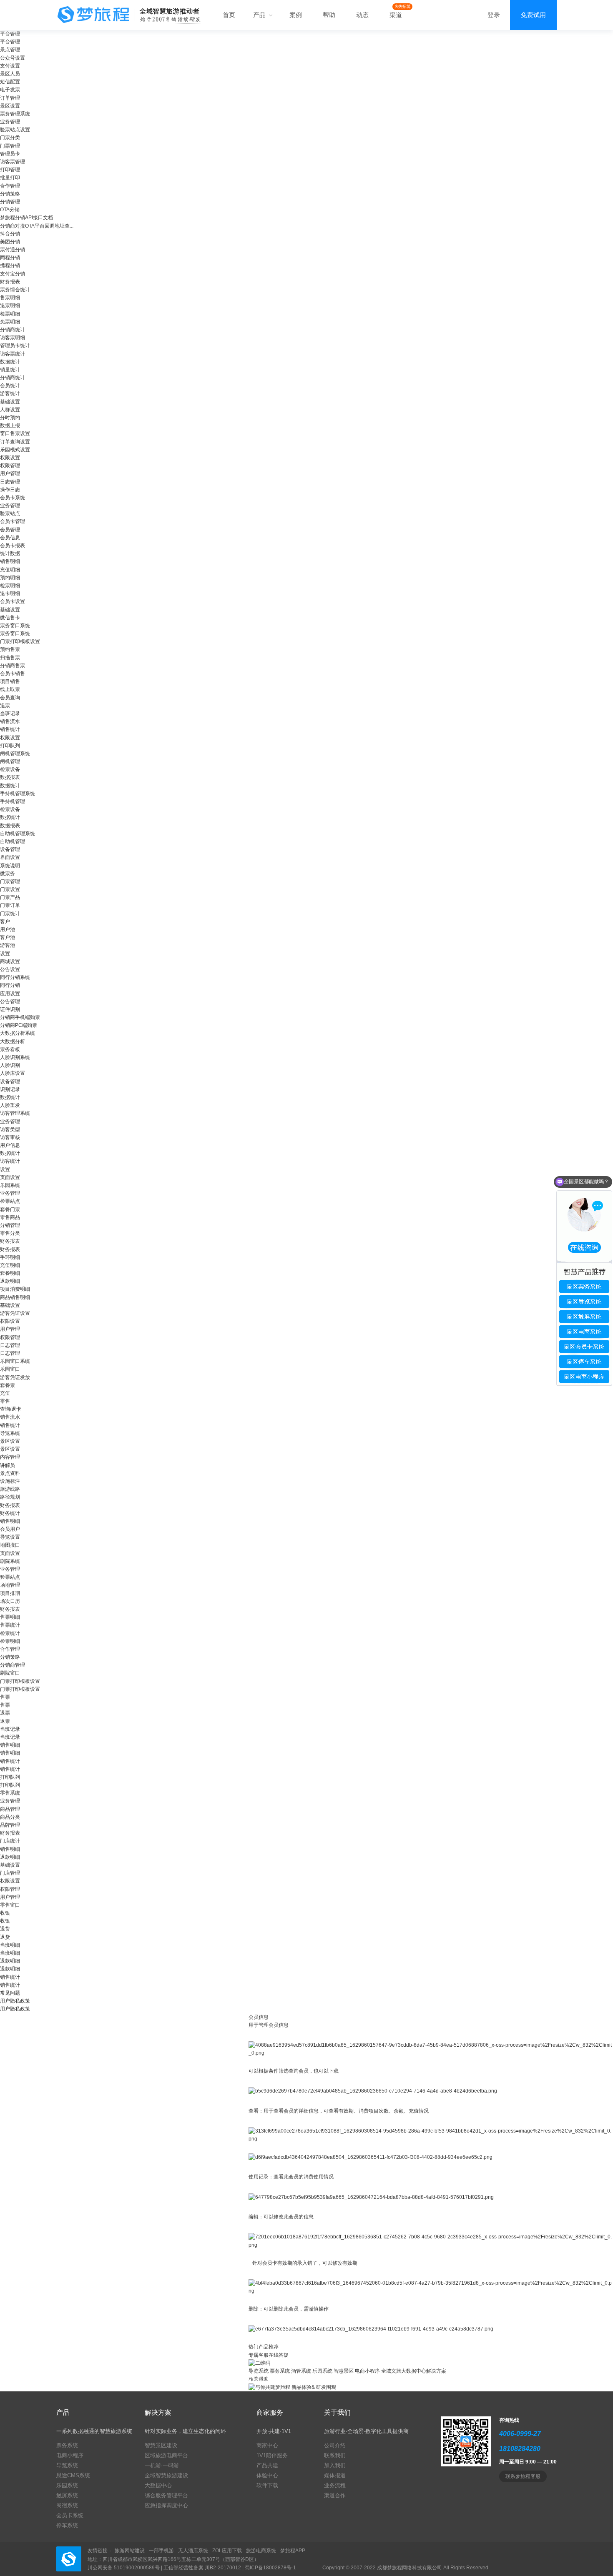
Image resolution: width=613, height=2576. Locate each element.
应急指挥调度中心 (166, 2505)
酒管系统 (301, 2371)
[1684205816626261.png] (431, 2287)
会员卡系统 (70, 2515)
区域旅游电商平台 (166, 2455)
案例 (296, 15)
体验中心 (267, 2475)
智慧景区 (344, 2371)
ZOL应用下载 (227, 2551)
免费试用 (533, 15)
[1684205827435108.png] (371, 2329)
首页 (229, 15)
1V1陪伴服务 (272, 2455)
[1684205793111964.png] (431, 2241)
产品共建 (267, 2465)
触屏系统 (67, 2495)
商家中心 (267, 2445)
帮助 (329, 15)
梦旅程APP (293, 2551)
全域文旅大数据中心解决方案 (414, 2371)
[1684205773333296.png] (371, 2157)
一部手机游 (161, 2551)
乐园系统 (322, 2371)
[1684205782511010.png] (371, 2197)
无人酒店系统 (193, 2551)
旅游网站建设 (130, 2551)
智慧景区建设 (161, 2445)
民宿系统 (67, 2505)
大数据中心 (158, 2485)
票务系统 (280, 2371)
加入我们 (335, 2465)
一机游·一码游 (162, 2465)
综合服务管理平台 (166, 2495)
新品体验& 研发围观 (314, 2387)
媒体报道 (335, 2475)
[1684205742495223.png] (431, 2049)
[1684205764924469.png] (431, 2135)
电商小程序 (367, 2371)
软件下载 (267, 2485)
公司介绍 (335, 2445)
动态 (362, 15)
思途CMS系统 (73, 2475)
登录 (494, 15)
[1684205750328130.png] (373, 2091)
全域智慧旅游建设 (166, 2475)
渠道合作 (335, 2495)
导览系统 (259, 2371)
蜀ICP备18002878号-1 (270, 2568)
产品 (260, 15)
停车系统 (67, 2525)
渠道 (396, 15)
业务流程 (335, 2485)
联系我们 (335, 2455)
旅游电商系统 (261, 2551)
